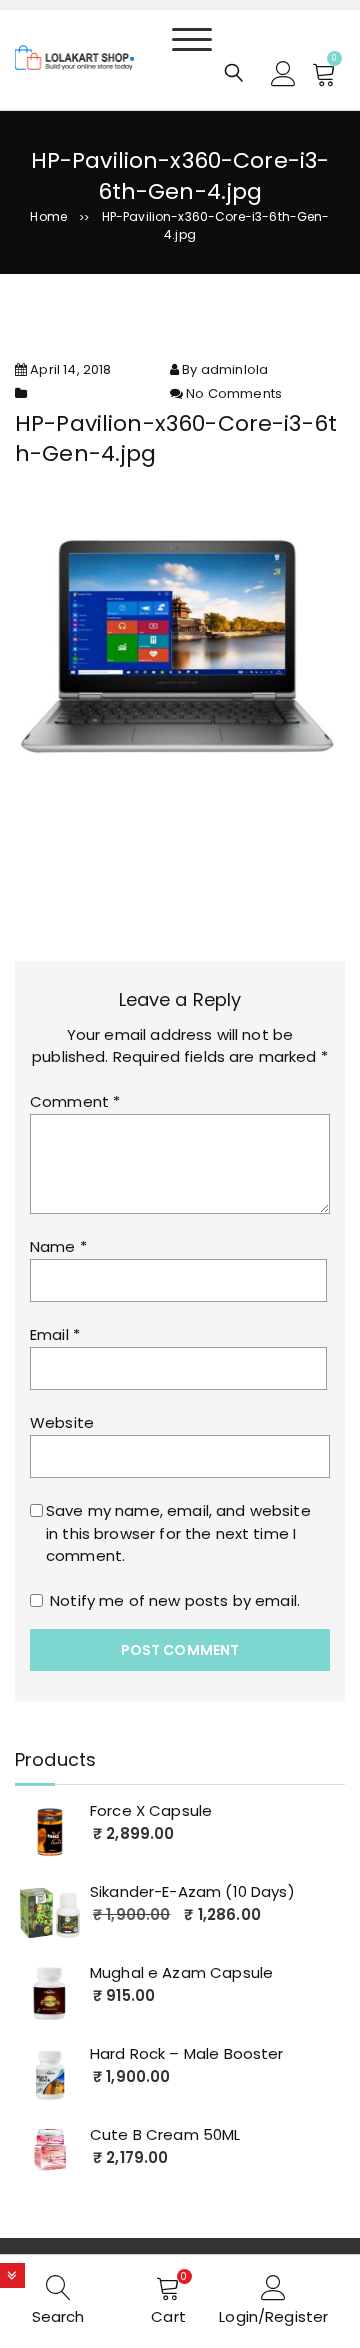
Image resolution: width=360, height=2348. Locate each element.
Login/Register (273, 2316)
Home (48, 216)
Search (58, 2316)
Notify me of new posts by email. (175, 1600)
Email (55, 1334)
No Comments (234, 393)
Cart (168, 2316)
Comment (75, 1101)
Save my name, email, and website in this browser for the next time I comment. (178, 1533)
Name (58, 1246)
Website (62, 1422)
